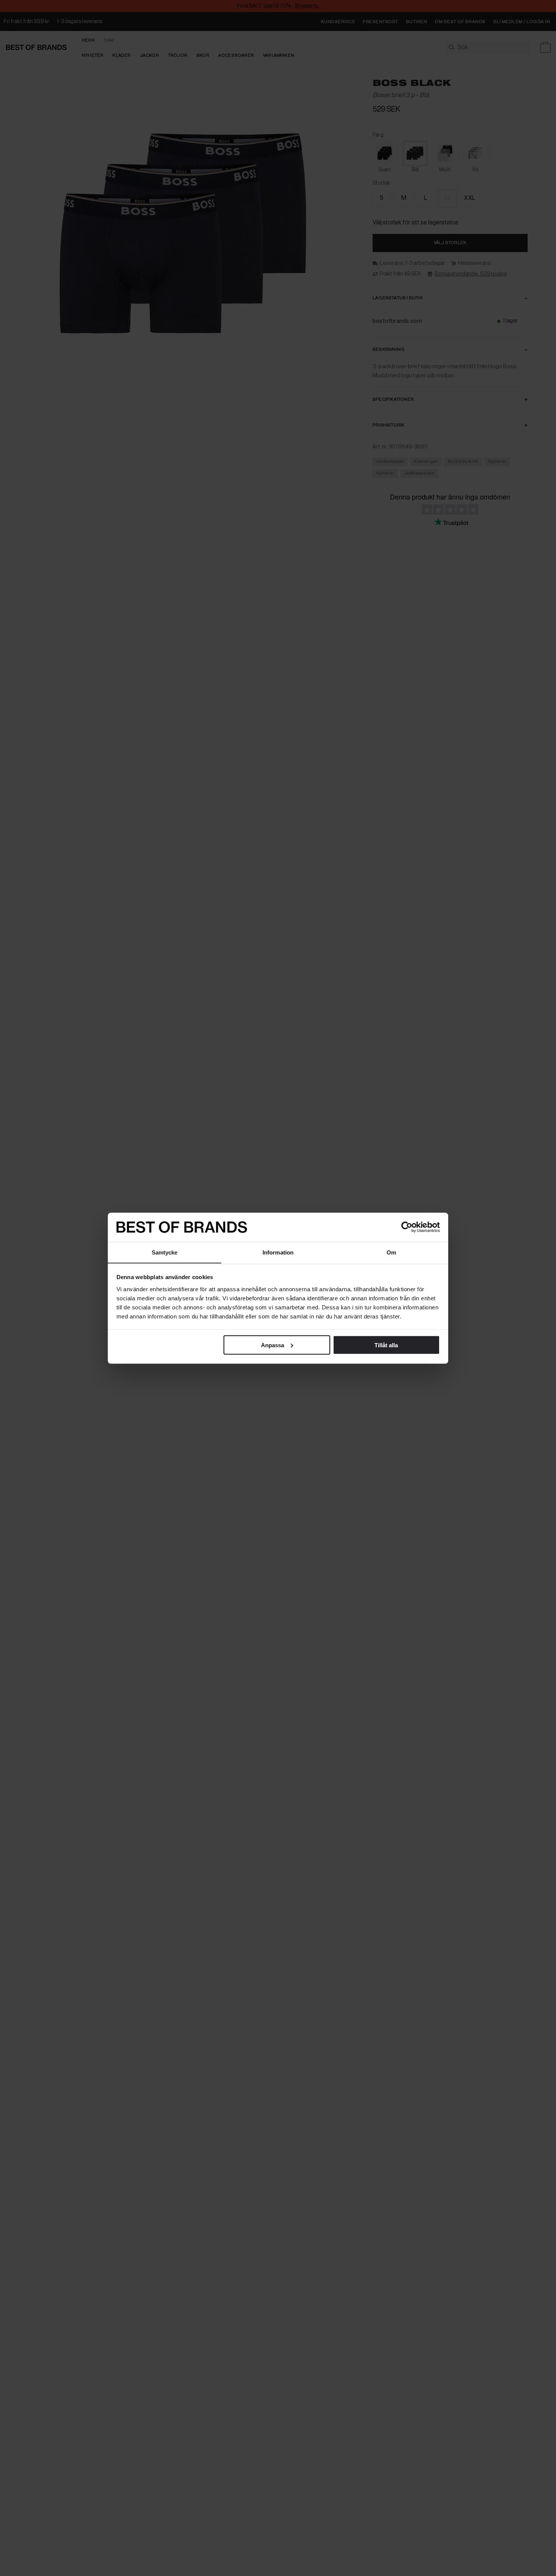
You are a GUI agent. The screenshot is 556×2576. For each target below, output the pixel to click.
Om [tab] (391, 1252)
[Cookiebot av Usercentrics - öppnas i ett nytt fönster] (407, 1227)
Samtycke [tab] (165, 1252)
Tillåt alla (386, 1345)
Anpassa (273, 1345)
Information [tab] (278, 1252)
